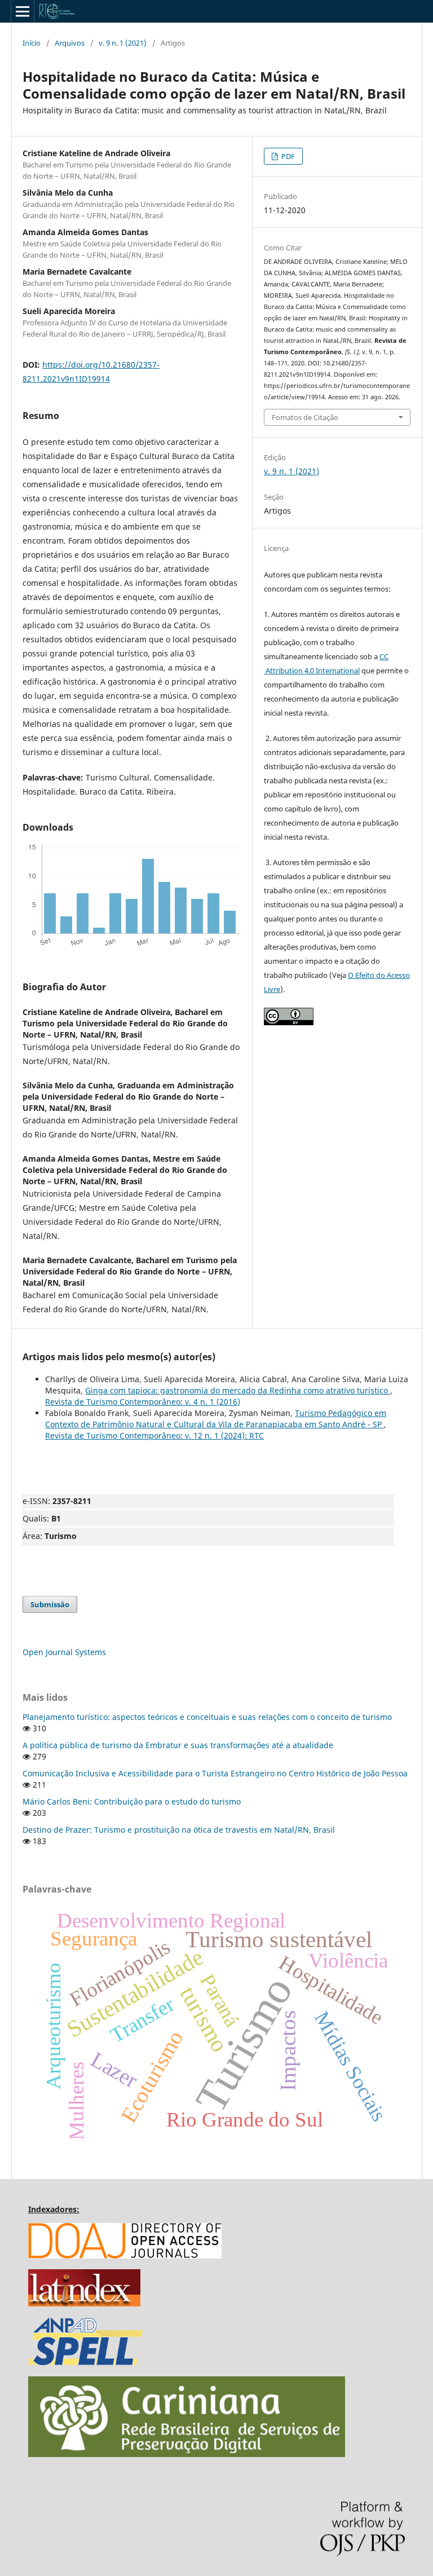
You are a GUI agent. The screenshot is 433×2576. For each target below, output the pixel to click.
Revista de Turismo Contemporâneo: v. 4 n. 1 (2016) (143, 1402)
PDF (287, 156)
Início (32, 43)
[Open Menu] (23, 11)
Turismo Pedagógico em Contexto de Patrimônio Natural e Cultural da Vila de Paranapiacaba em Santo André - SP (216, 1419)
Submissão (50, 1604)
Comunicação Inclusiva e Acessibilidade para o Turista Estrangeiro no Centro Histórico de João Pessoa (215, 1773)
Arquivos (70, 43)
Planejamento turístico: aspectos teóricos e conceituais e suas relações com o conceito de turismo (207, 1717)
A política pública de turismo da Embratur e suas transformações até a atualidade (178, 1745)
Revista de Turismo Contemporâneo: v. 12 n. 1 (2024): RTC (154, 1435)
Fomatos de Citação (305, 417)
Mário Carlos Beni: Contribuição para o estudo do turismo (132, 1801)
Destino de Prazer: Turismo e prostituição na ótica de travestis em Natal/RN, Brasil (179, 1830)
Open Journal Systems (64, 1652)
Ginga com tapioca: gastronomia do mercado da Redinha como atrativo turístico (238, 1390)
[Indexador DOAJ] (125, 2255)
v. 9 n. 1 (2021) (123, 43)
